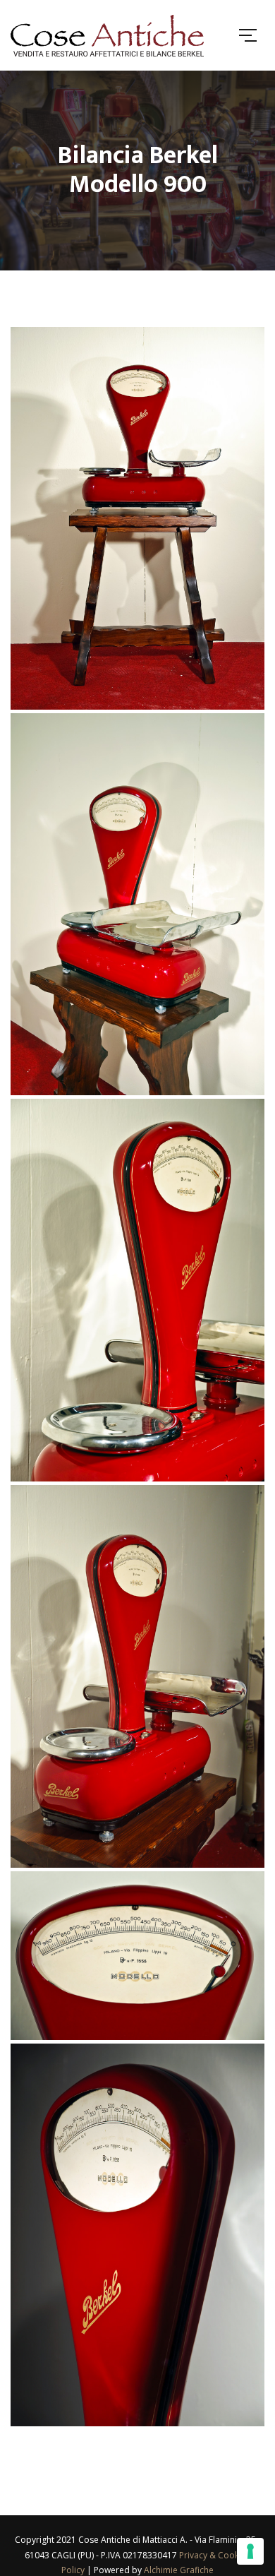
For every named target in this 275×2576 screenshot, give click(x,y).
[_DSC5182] (137, 518)
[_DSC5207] (137, 2235)
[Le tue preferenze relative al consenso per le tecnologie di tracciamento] (250, 2551)
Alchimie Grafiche (179, 2570)
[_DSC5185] (137, 905)
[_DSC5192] (137, 1676)
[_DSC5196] (137, 1956)
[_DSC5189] (137, 1290)
